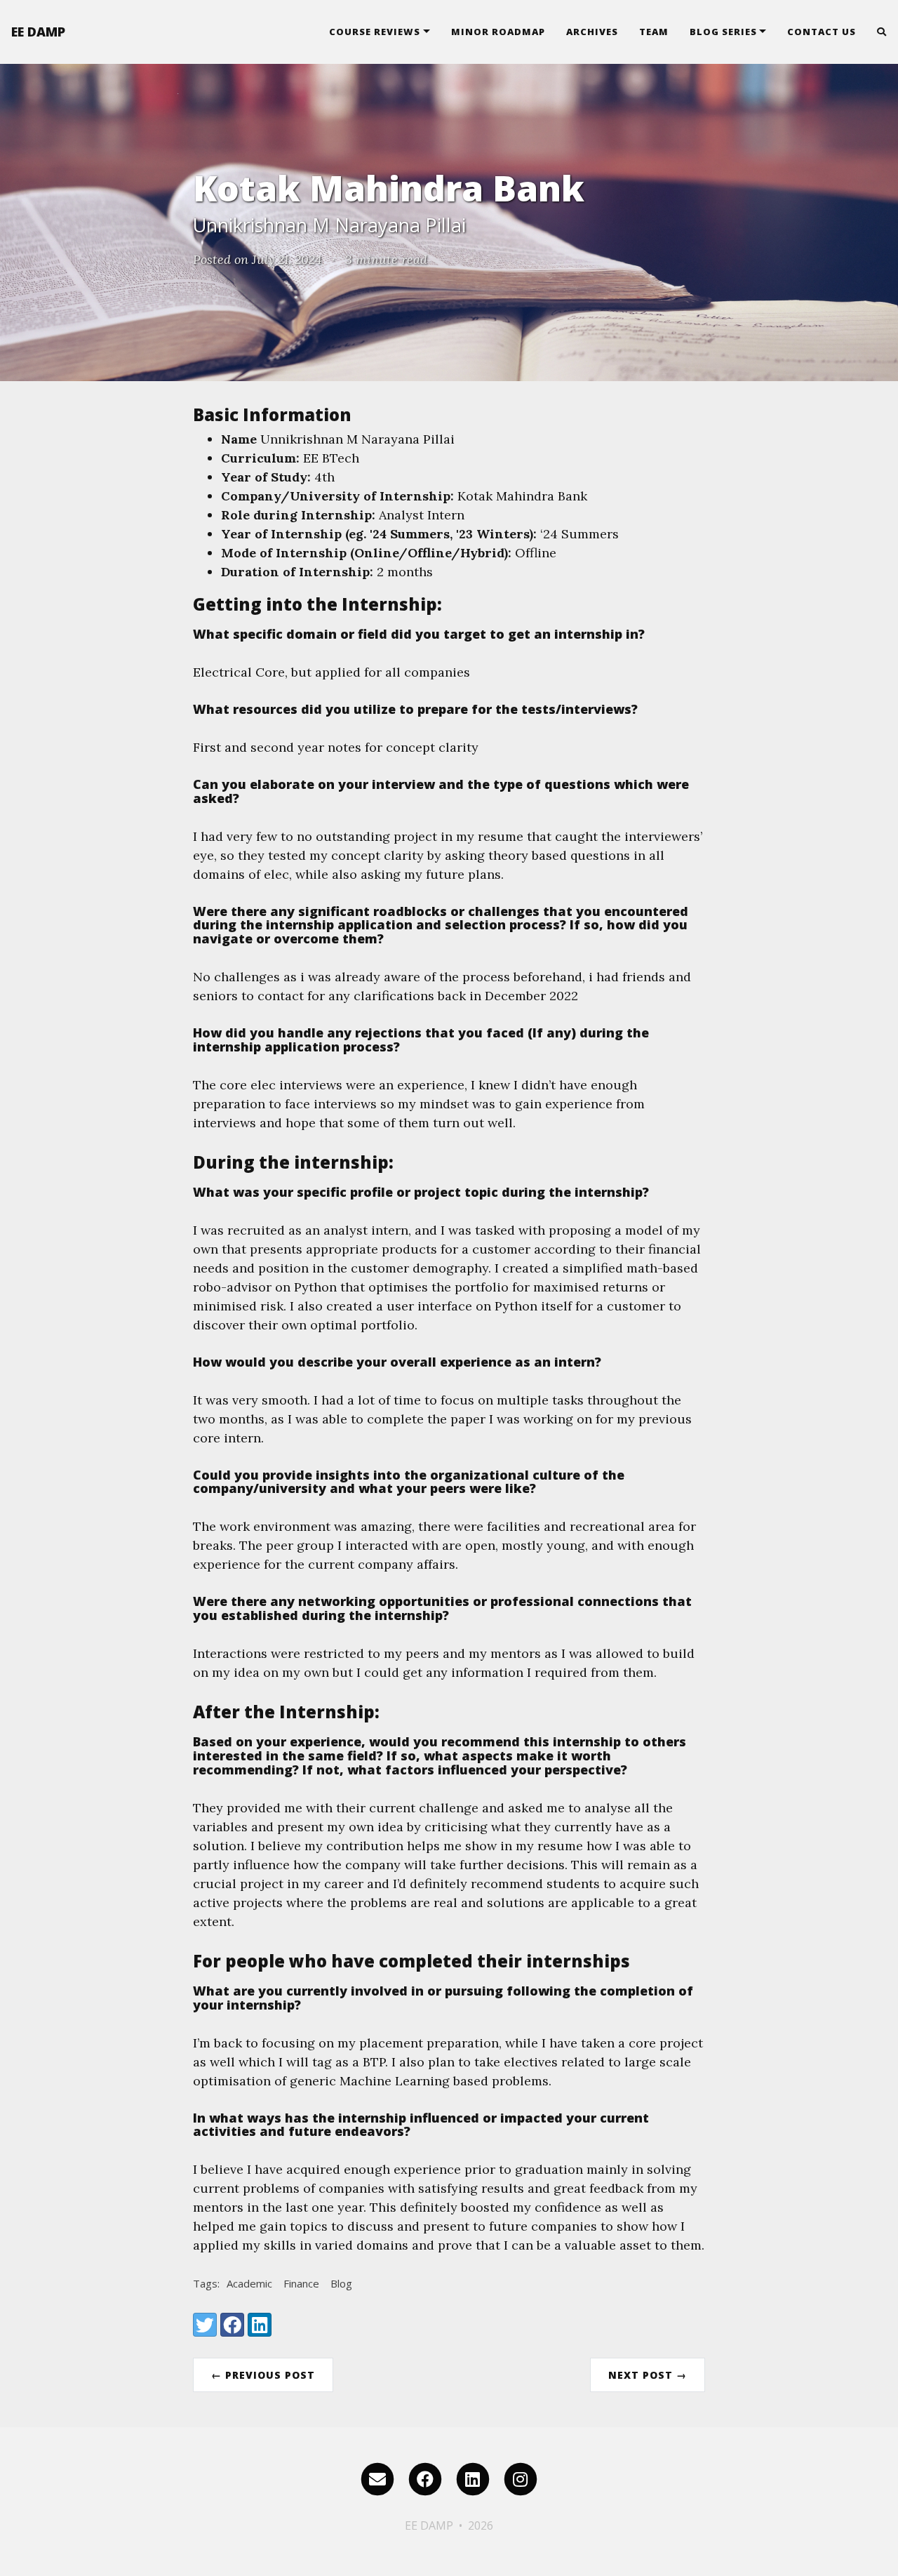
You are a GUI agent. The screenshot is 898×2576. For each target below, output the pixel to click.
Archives (592, 32)
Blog (341, 2283)
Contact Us (822, 32)
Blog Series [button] (723, 32)
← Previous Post (263, 2375)
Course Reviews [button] (375, 32)
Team (654, 32)
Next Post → (648, 2375)
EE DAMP (38, 32)
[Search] (877, 32)
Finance (301, 2283)
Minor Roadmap (498, 32)
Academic (249, 2283)
